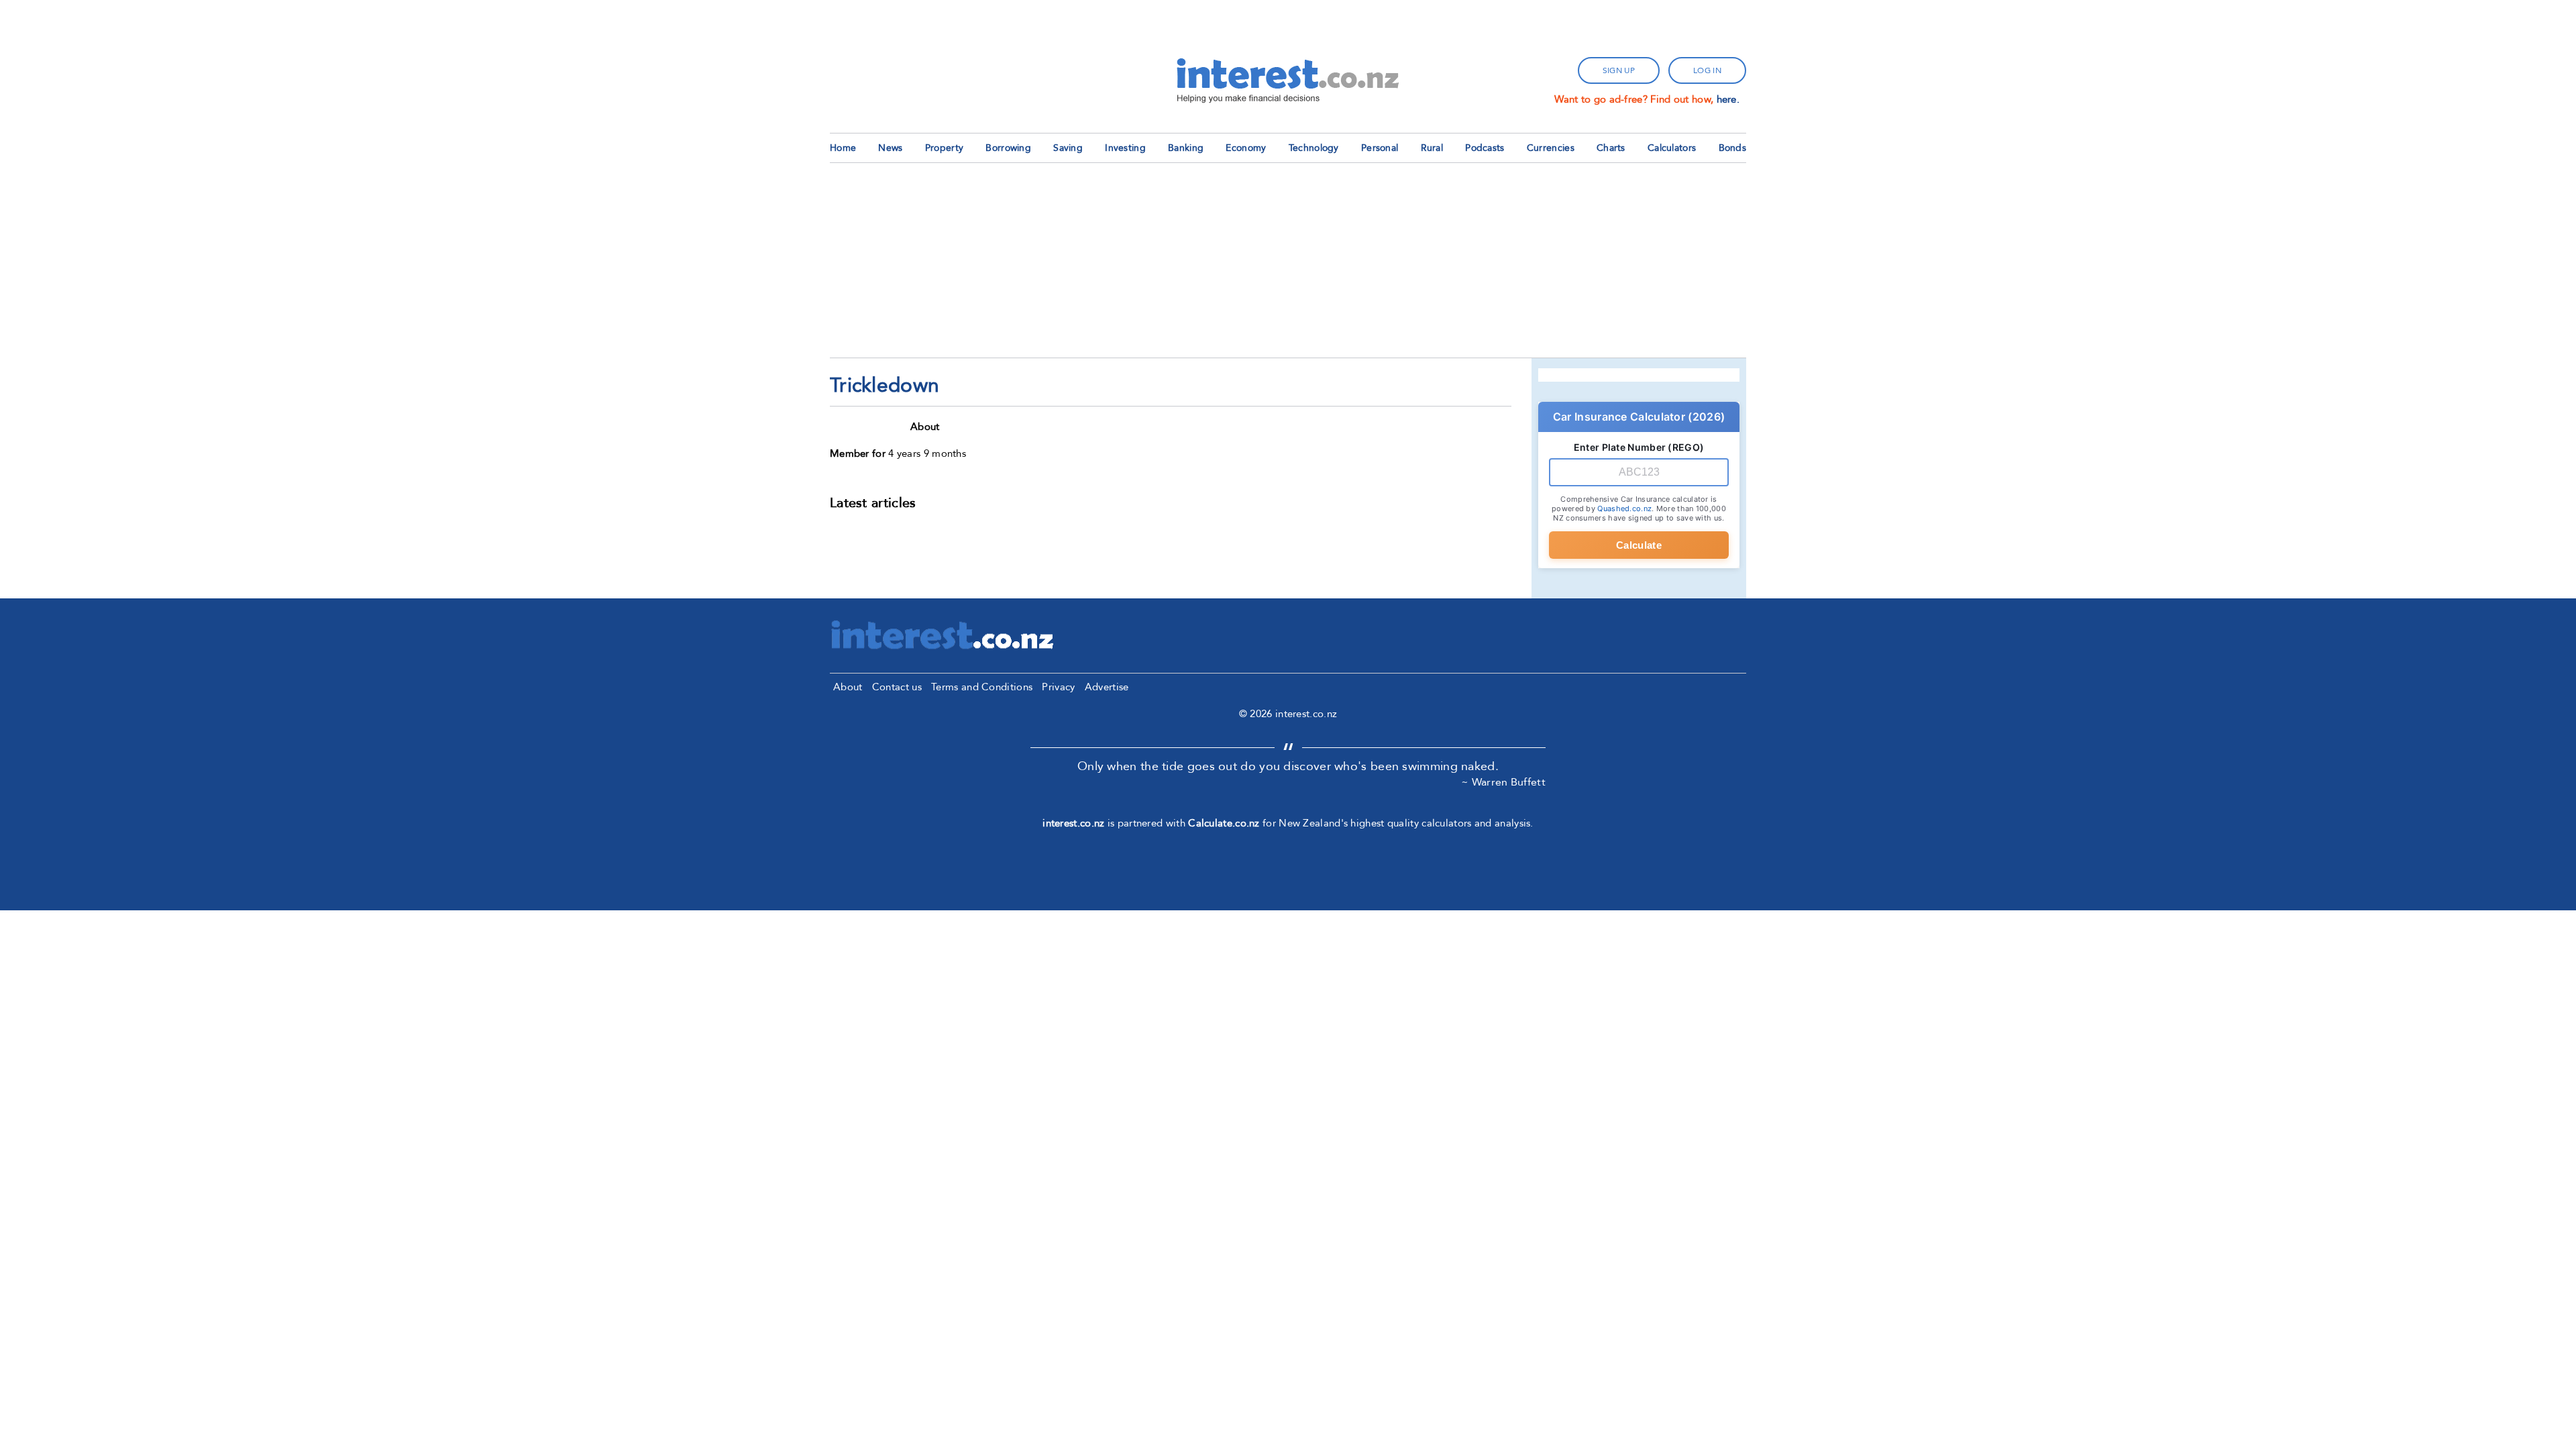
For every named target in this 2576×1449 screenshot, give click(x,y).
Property (944, 148)
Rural (1432, 148)
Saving (1068, 148)
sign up (1619, 70)
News (890, 148)
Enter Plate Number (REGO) (1639, 447)
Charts (1611, 148)
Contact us (897, 687)
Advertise (1107, 687)
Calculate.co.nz (1224, 823)
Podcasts (1485, 148)
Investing (1125, 148)
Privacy (1058, 687)
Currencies (1551, 148)
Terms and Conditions (982, 687)
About (848, 687)
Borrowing (1008, 148)
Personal (1380, 148)
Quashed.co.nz (1624, 508)
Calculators (1672, 148)
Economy (1246, 148)
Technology (1314, 148)
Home (843, 148)
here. (1728, 99)
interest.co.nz (1073, 823)
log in (1707, 70)
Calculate (1639, 545)
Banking (1186, 148)
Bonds (1733, 148)
